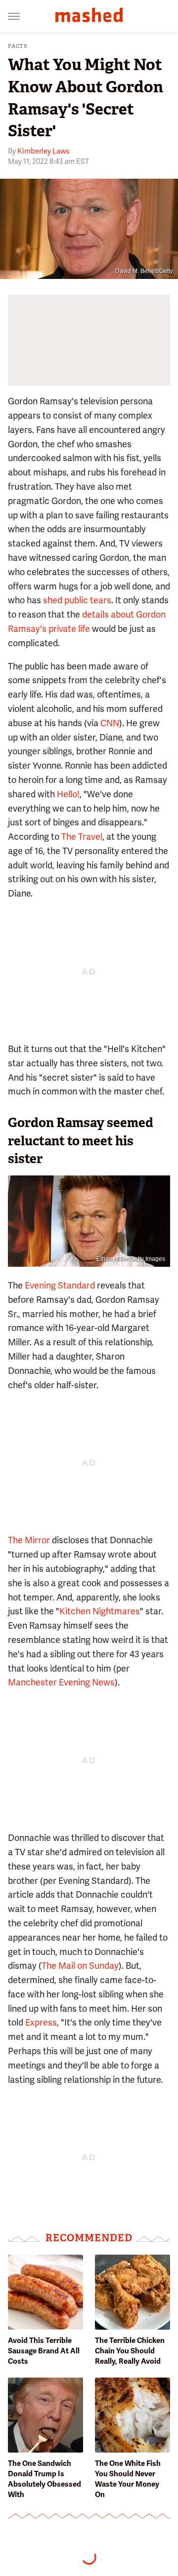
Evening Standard (60, 1285)
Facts (18, 46)
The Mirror (29, 1540)
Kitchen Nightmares (100, 1611)
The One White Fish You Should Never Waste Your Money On (128, 2479)
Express (41, 2022)
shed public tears (77, 600)
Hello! (68, 794)
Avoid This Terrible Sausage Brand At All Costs (44, 2351)
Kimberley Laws (43, 151)
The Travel (82, 837)
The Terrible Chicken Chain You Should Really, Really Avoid (130, 2351)
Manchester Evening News (61, 1682)
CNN (110, 723)
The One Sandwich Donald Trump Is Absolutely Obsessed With (44, 2479)
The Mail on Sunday (80, 1966)
